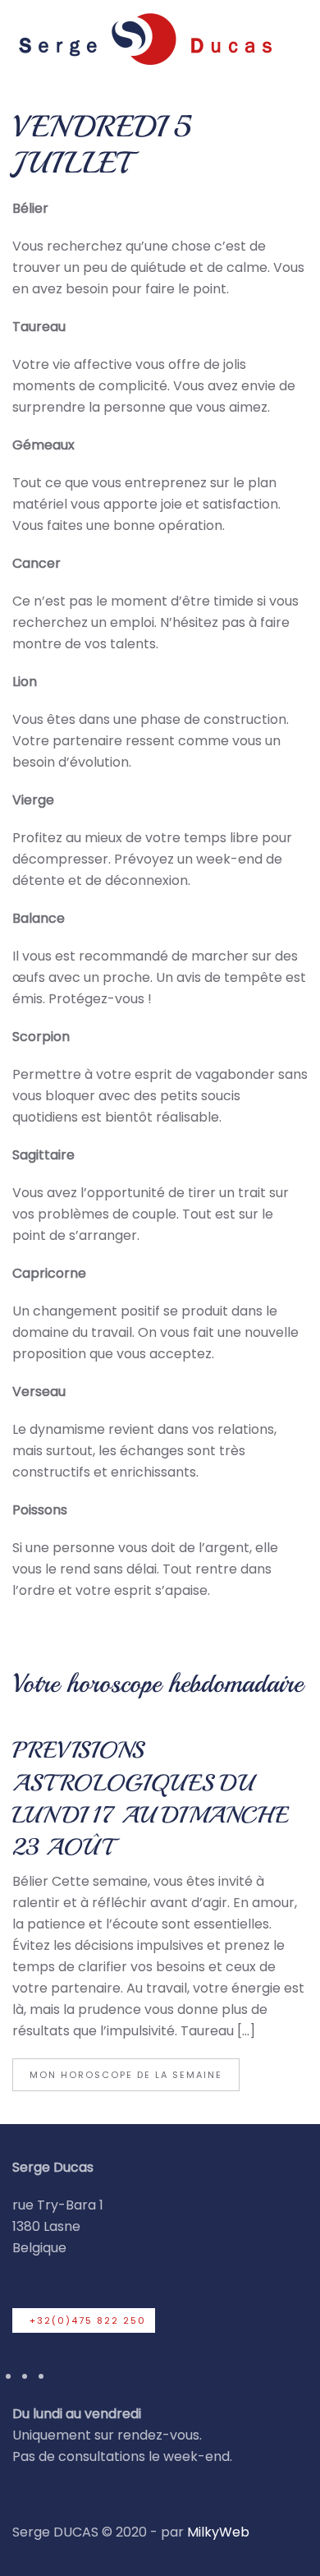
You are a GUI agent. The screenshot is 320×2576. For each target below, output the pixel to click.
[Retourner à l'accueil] (144, 38)
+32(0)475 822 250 (88, 2320)
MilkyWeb (218, 2532)
